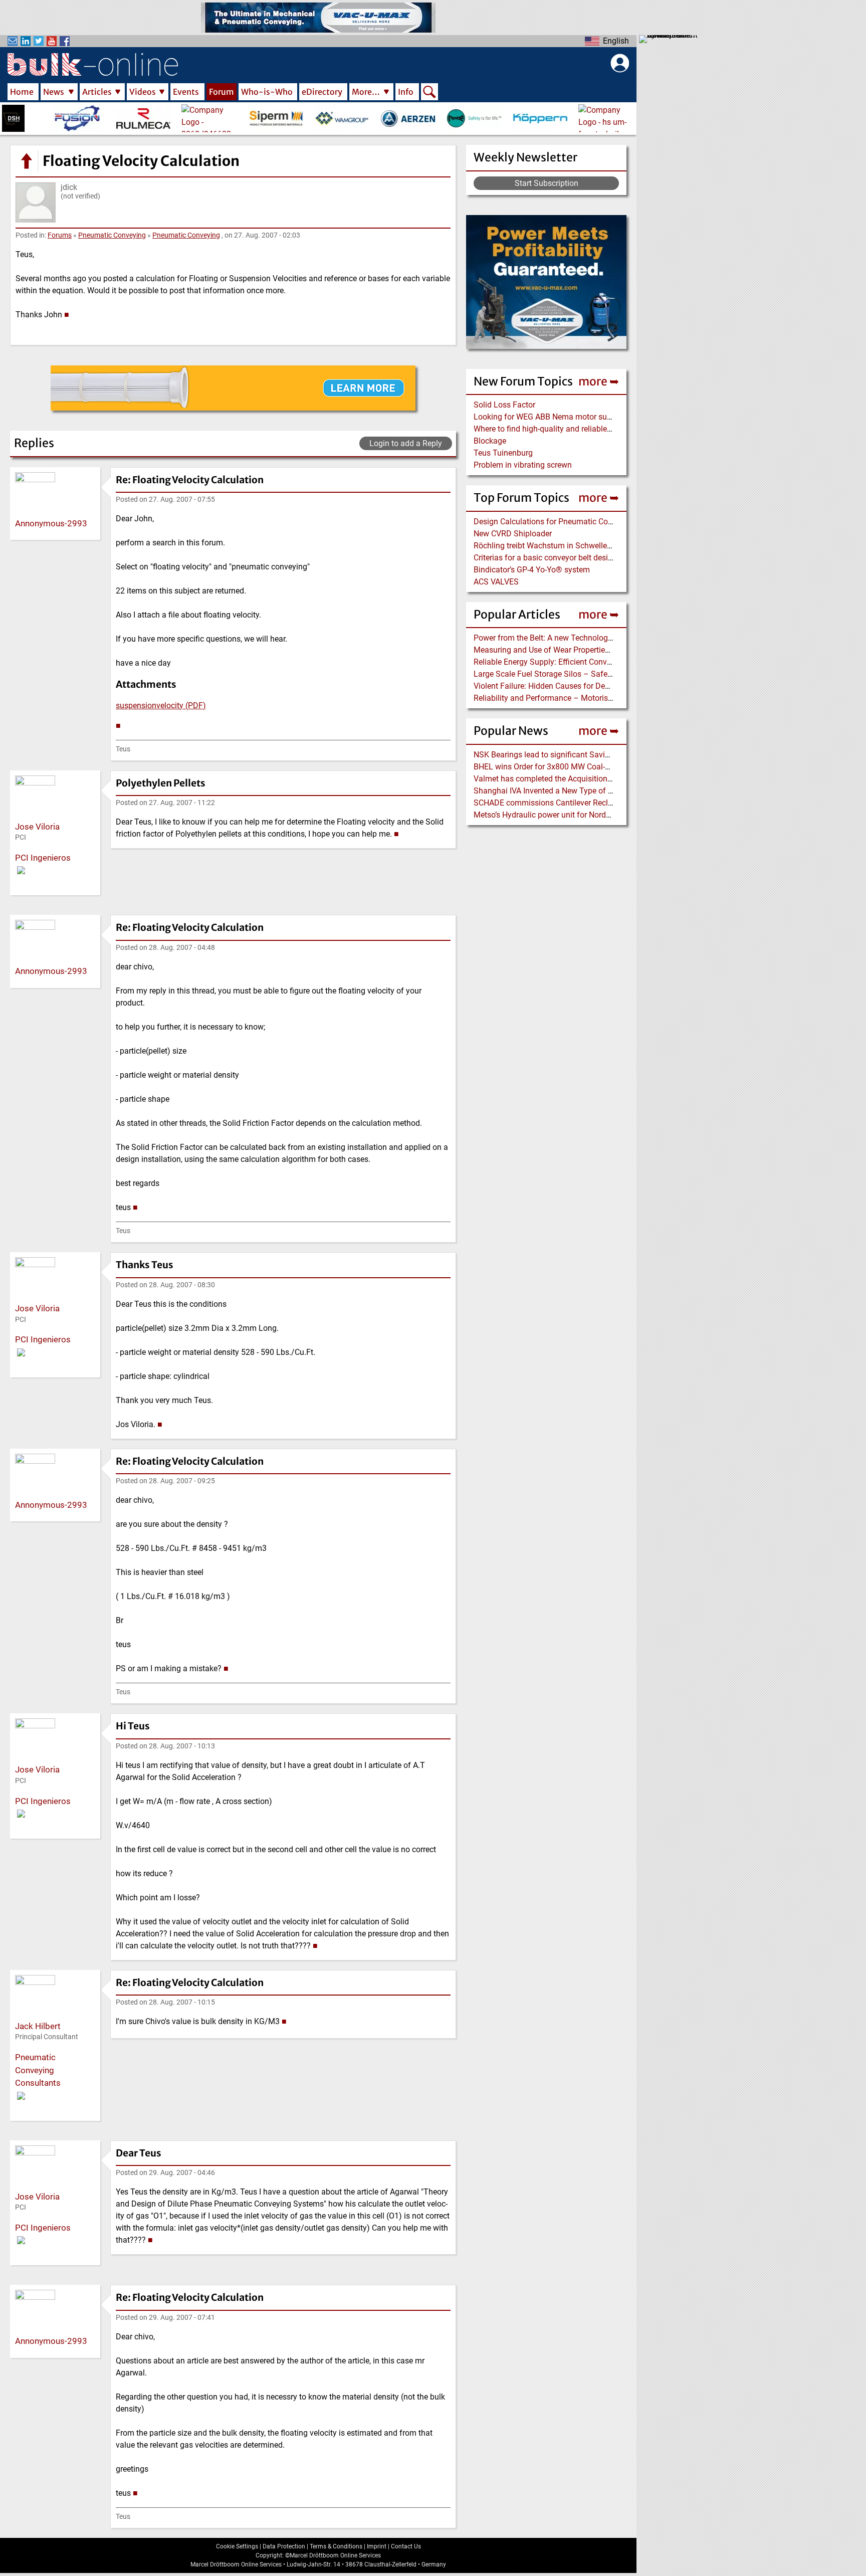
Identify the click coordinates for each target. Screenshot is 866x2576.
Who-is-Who (267, 92)
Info (406, 92)
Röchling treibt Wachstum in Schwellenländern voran (567, 546)
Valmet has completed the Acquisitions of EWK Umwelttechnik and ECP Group (611, 779)
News (54, 92)
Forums (60, 235)
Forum (222, 92)
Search (429, 93)
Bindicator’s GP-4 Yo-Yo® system (532, 570)
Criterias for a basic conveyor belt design (545, 558)
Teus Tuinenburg (503, 453)
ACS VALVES (496, 582)
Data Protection (284, 2546)
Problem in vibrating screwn (523, 465)
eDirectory (322, 92)
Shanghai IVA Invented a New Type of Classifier (557, 791)
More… (366, 92)
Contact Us (406, 2546)
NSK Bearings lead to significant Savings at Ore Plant (568, 755)
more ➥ (599, 381)
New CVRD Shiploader (513, 534)
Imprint (377, 2546)
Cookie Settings (237, 2546)
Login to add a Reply (406, 443)
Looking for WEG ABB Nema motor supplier (550, 417)
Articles (97, 92)
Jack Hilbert (38, 2026)
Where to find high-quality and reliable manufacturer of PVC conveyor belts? (607, 429)
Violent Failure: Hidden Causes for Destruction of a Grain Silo (581, 686)
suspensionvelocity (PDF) (161, 706)
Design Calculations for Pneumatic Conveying (555, 522)
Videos (143, 92)
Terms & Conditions (336, 2546)
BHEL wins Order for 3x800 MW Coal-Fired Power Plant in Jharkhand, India (605, 767)
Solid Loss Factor (504, 405)
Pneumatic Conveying (112, 235)
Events (186, 92)
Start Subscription (547, 183)
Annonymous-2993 (51, 523)
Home (22, 92)
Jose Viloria (37, 827)
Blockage (490, 441)
